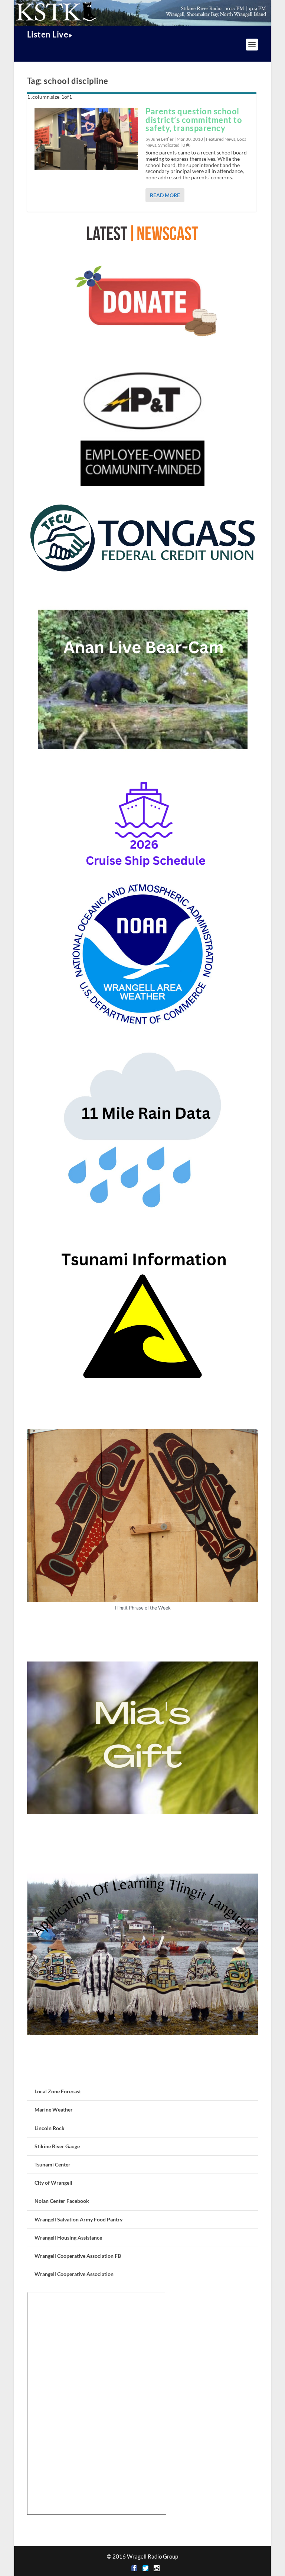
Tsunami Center (53, 2164)
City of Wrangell (53, 2183)
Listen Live (48, 34)
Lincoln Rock (50, 2128)
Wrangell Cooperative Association (74, 2274)
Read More (165, 195)
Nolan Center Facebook (62, 2201)
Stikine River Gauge (57, 2146)
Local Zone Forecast (58, 2091)
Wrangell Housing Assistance (68, 2238)
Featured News (221, 139)
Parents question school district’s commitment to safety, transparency (194, 120)
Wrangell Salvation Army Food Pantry (78, 2219)
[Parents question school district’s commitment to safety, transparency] (86, 139)
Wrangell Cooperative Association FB (78, 2256)
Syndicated (169, 145)
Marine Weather (54, 2109)
